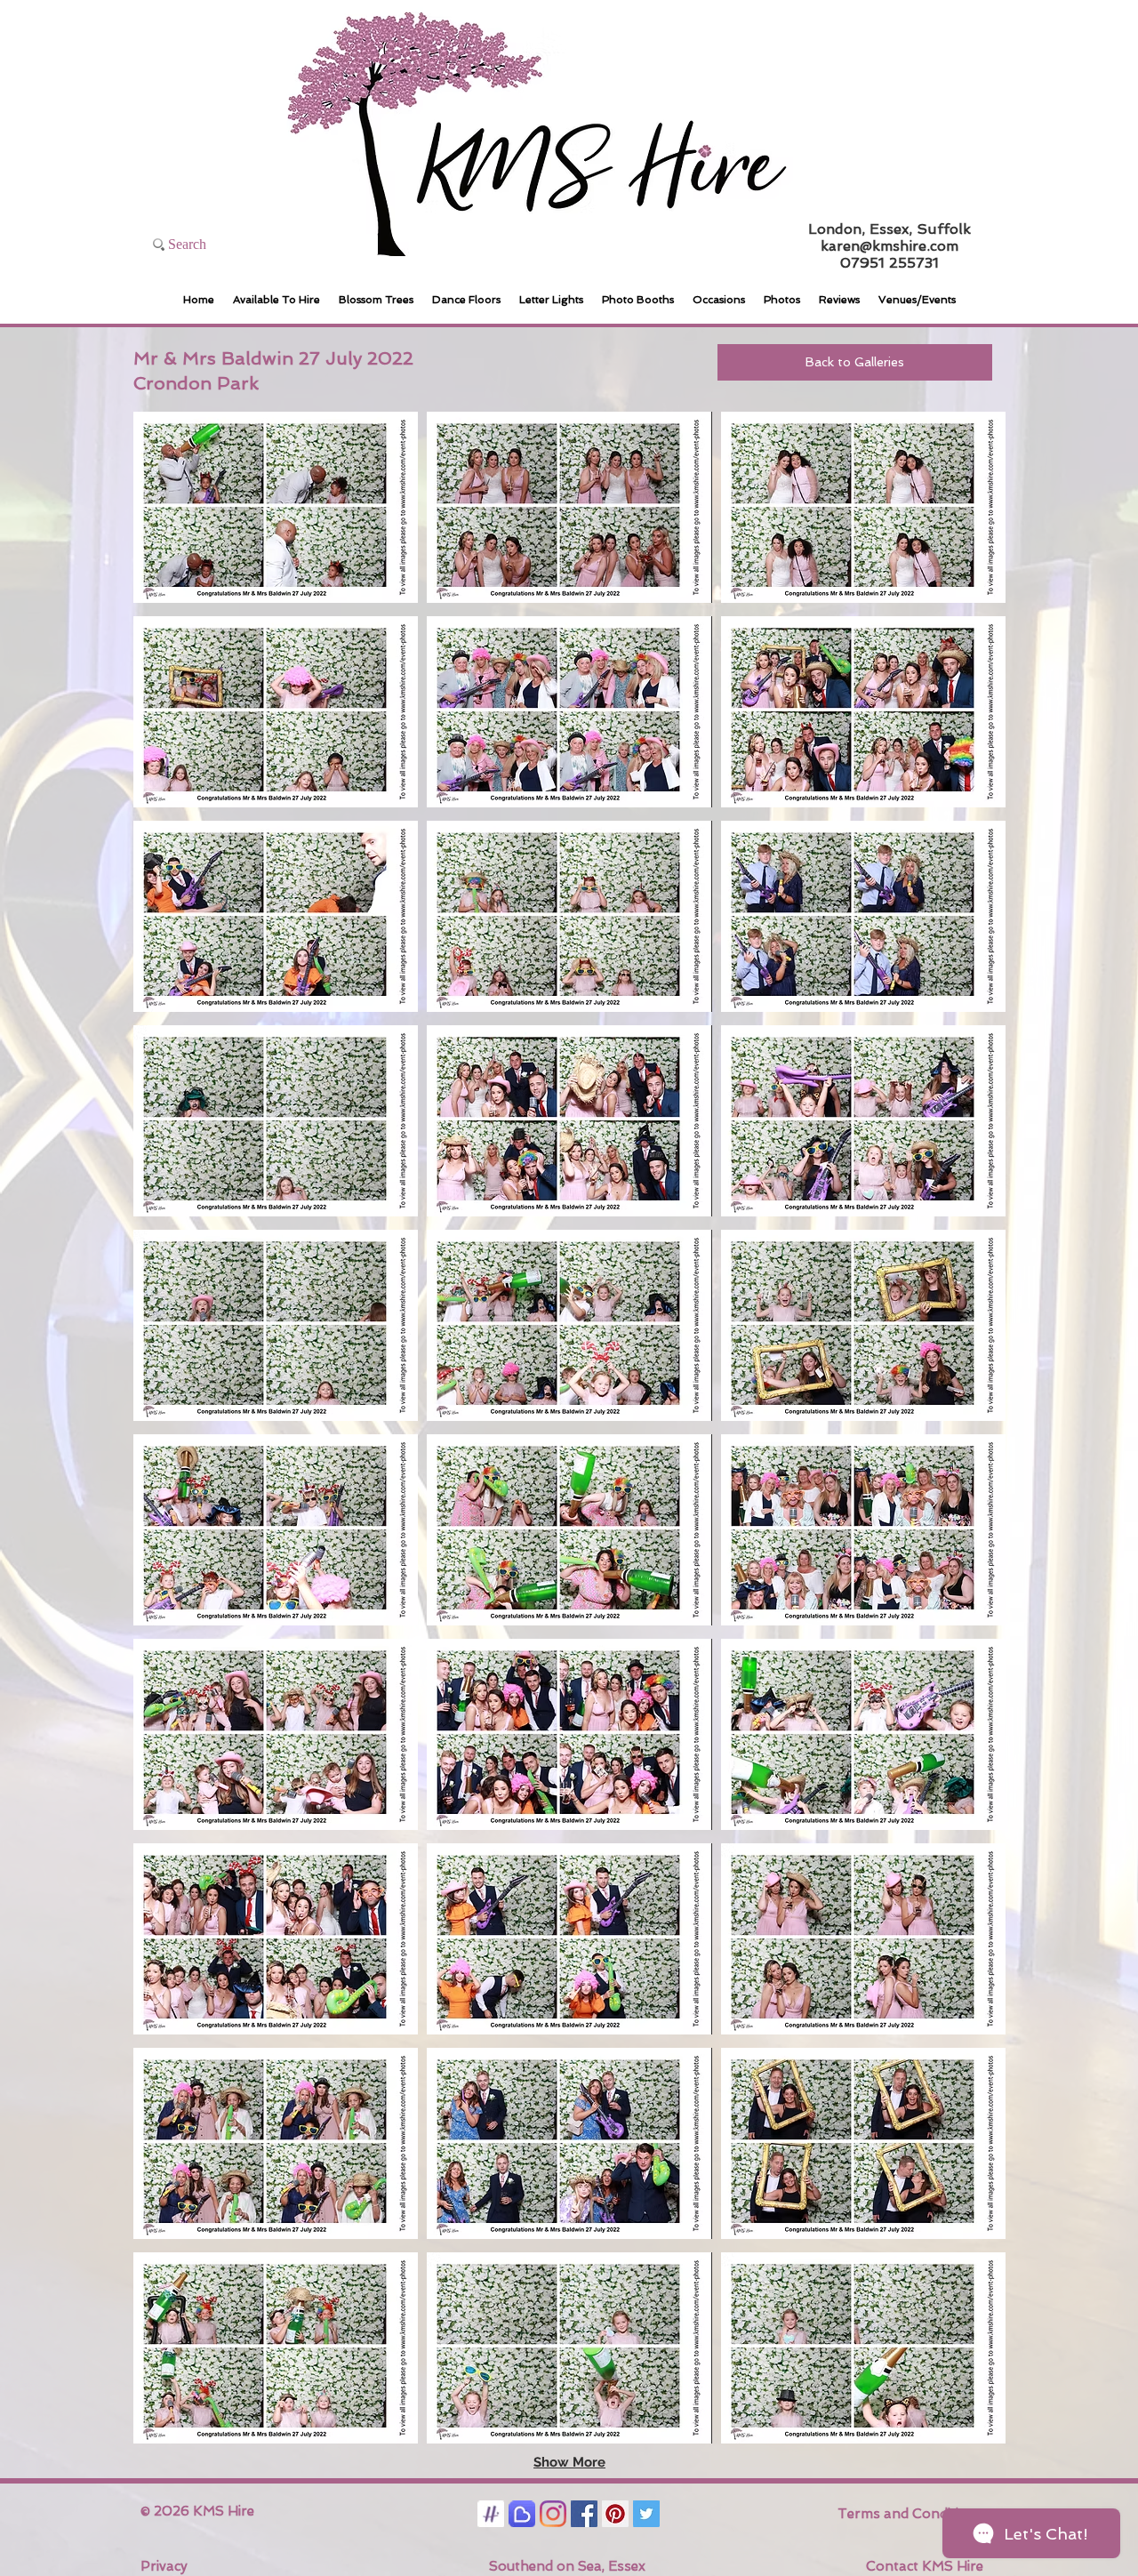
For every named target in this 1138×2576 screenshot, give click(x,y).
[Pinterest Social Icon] (615, 2514)
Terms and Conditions (910, 2514)
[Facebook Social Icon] (584, 2514)
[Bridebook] (522, 2514)
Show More (569, 2462)
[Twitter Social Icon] (646, 2514)
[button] (276, 507)
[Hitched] (491, 2514)
